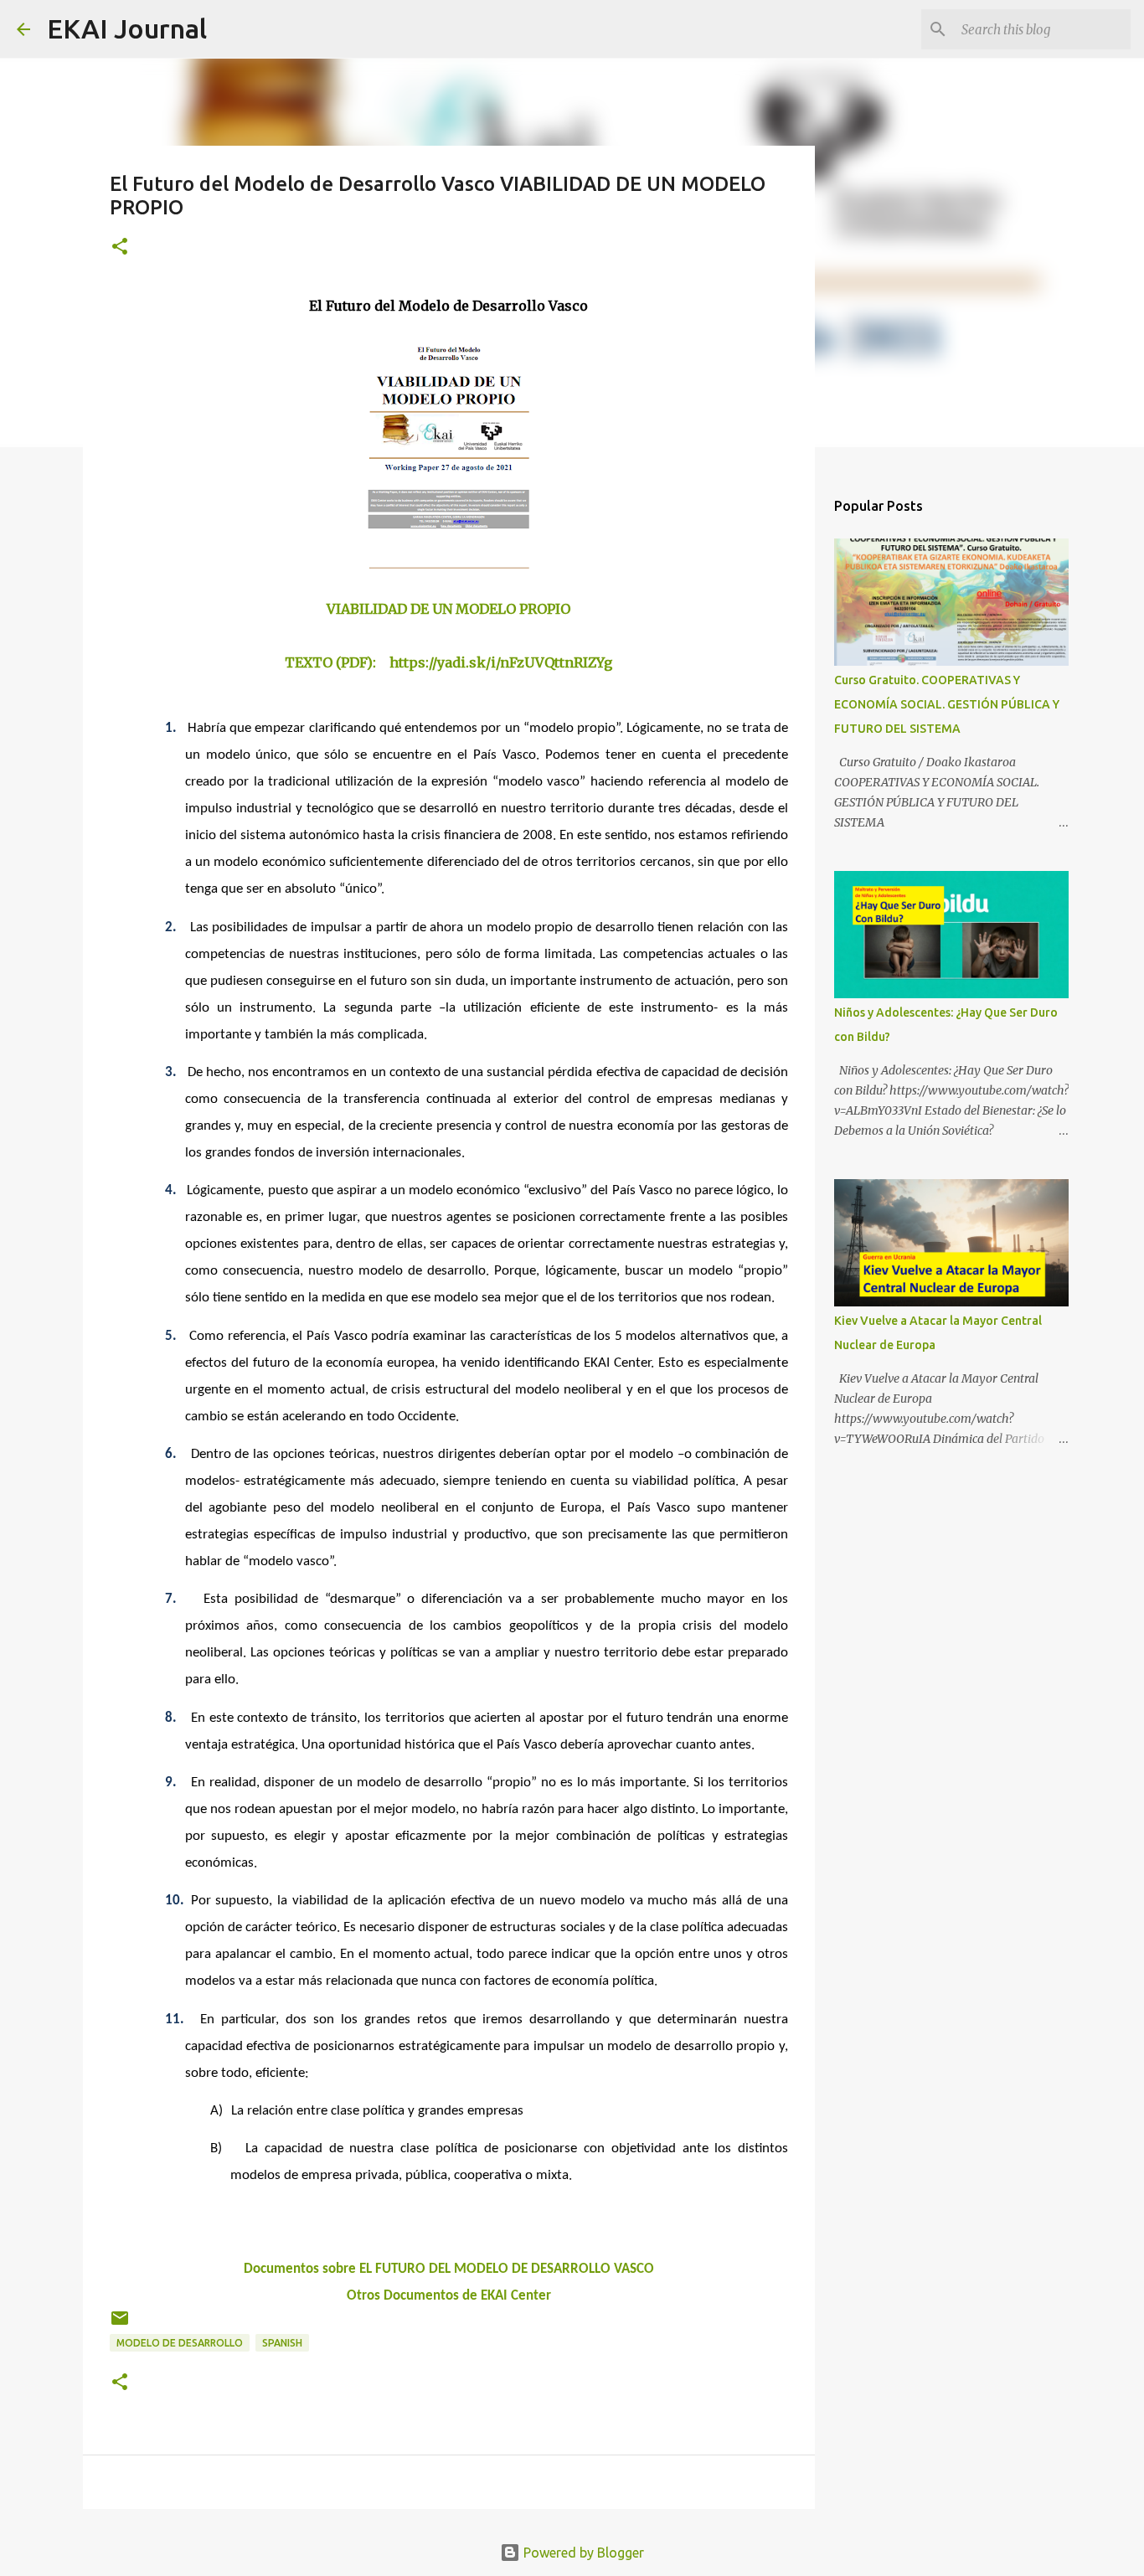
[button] (120, 247)
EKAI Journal (127, 28)
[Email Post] (120, 2324)
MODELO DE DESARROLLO (180, 2343)
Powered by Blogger (582, 2553)
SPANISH (282, 2343)
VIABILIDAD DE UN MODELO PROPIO (448, 609)
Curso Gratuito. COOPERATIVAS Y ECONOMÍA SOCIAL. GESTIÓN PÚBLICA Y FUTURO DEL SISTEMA (947, 704)
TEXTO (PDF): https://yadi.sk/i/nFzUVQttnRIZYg (448, 662)
